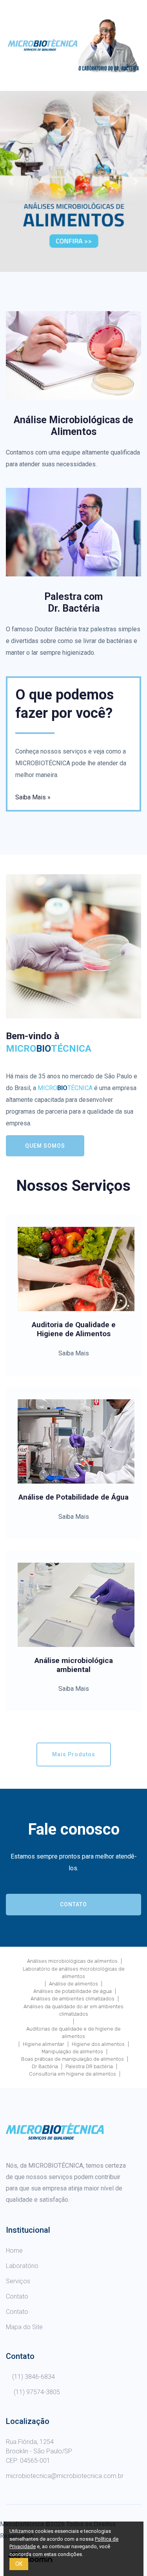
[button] (11, 181)
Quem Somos (45, 1146)
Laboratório (22, 2266)
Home (14, 2251)
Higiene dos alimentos (98, 2044)
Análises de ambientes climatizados (73, 1999)
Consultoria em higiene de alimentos (73, 2074)
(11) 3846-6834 (34, 2377)
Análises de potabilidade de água (73, 1991)
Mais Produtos (74, 1754)
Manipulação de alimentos (72, 2052)
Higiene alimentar (44, 2044)
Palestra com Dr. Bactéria (73, 602)
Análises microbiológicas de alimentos (72, 1961)
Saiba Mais (74, 1353)
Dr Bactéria (45, 2066)
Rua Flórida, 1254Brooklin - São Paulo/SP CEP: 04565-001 (39, 2451)
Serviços (18, 2281)
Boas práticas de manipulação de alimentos (73, 2059)
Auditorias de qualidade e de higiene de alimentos (73, 2033)
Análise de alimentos (73, 1984)
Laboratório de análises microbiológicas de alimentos (74, 1973)
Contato (73, 1904)
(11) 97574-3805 (36, 2392)
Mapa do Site (24, 2327)
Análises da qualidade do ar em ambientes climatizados (73, 2010)
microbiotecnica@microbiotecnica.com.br (65, 2476)
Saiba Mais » (33, 797)
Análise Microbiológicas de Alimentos (73, 426)
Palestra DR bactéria (89, 2066)
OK (19, 2564)
